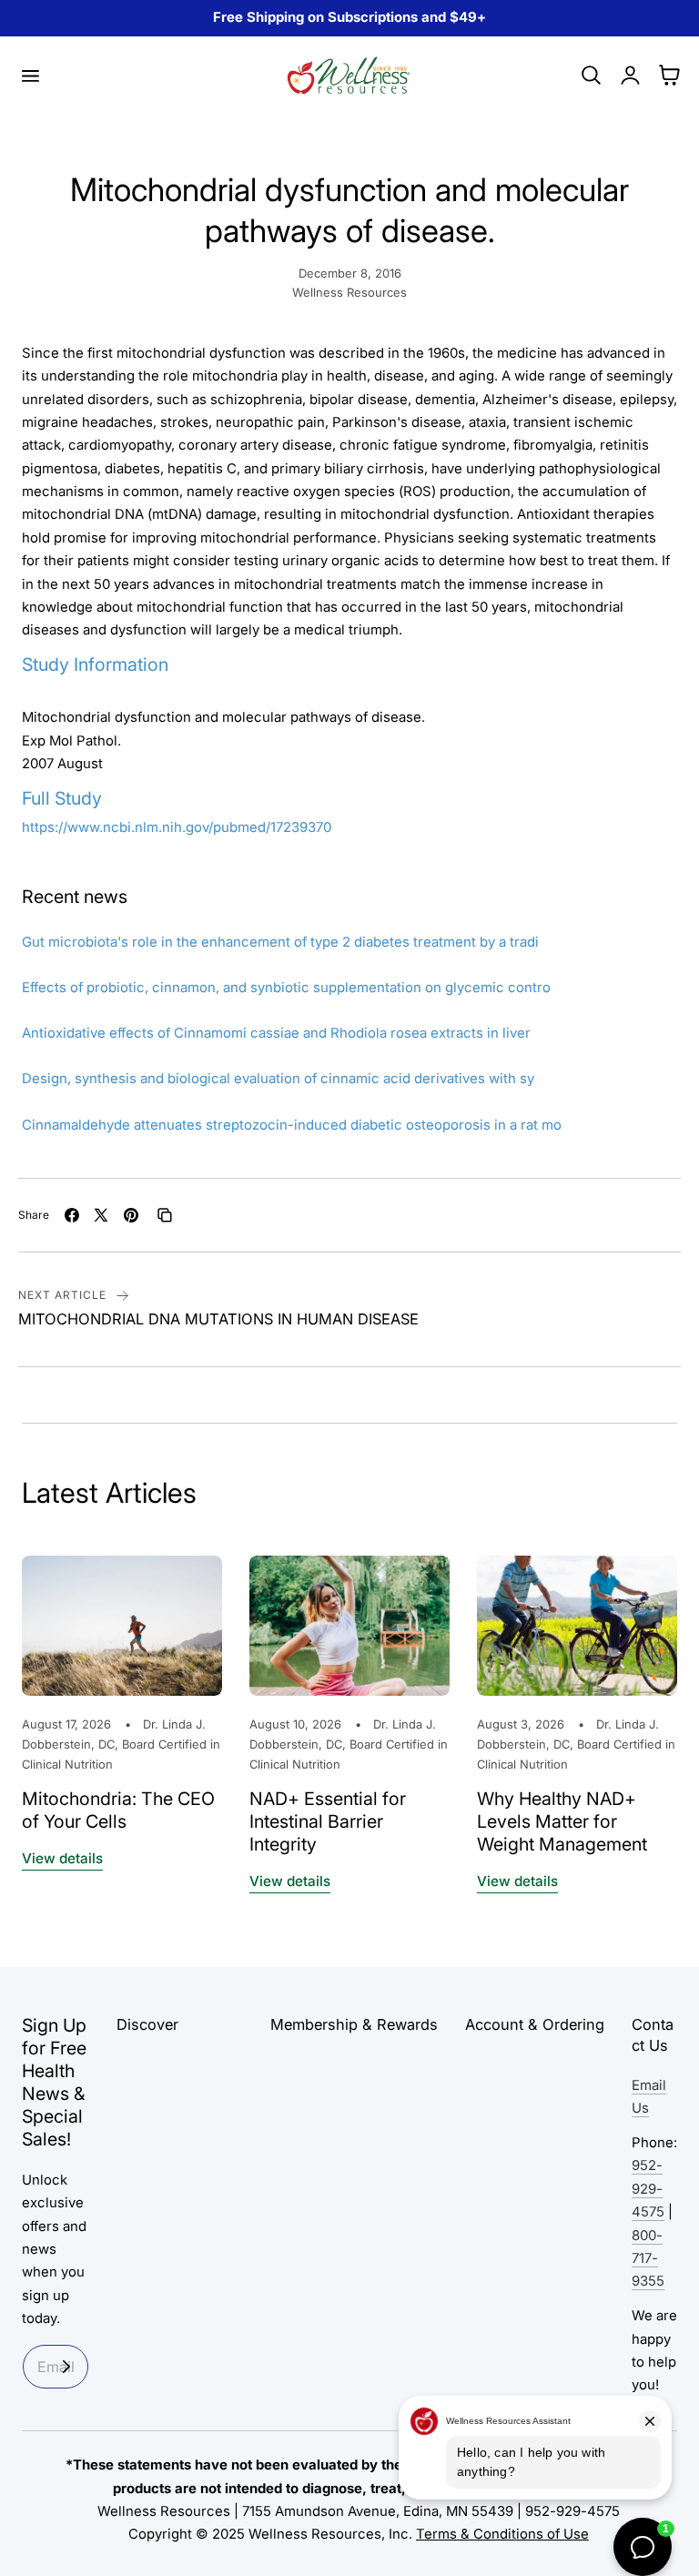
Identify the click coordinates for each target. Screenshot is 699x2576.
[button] (30, 76)
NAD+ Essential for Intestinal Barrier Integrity (328, 1821)
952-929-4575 (648, 2189)
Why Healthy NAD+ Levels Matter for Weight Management (562, 1821)
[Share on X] (101, 1215)
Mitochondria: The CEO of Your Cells (118, 1810)
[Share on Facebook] (72, 1215)
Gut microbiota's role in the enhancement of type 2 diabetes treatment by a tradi (280, 942)
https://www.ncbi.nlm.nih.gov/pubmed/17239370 (177, 827)
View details (62, 1858)
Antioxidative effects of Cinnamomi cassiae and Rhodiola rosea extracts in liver (276, 1033)
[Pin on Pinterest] (131, 1215)
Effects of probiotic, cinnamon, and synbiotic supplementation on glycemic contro (286, 988)
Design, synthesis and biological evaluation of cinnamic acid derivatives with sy (278, 1079)
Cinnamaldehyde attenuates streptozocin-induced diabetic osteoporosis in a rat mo (292, 1125)
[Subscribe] (66, 2367)
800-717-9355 (648, 2259)
